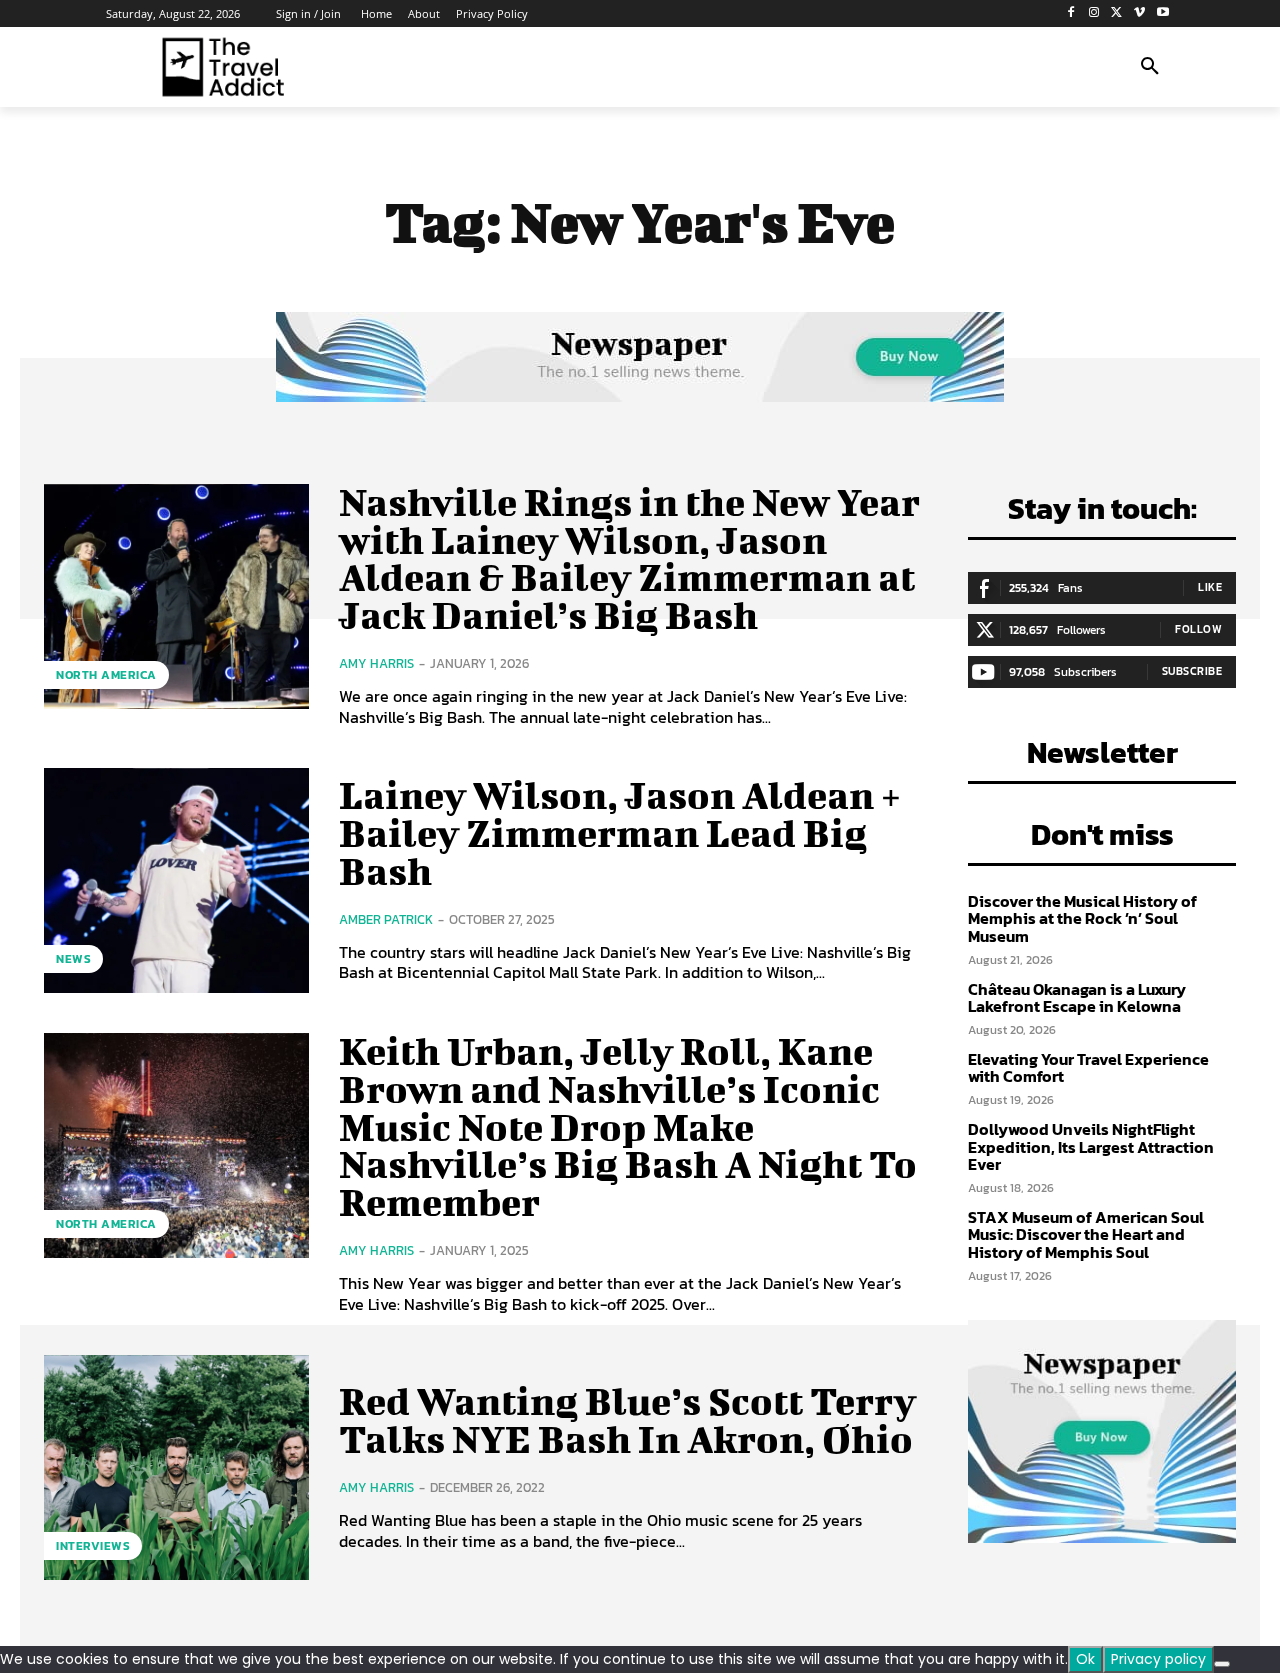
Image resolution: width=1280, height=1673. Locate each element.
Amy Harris (376, 663)
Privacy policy (1158, 1659)
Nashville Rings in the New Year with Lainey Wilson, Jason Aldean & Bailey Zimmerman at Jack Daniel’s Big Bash (629, 558)
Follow (1198, 629)
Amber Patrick (386, 919)
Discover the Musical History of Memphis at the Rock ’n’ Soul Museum (1082, 918)
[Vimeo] (1139, 13)
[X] (1117, 13)
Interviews (93, 1546)
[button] (1150, 67)
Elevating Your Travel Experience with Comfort (1088, 1068)
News (73, 959)
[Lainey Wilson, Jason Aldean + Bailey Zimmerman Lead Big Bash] (176, 880)
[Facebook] (1071, 13)
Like (1210, 587)
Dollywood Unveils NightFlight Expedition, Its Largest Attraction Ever (1091, 1146)
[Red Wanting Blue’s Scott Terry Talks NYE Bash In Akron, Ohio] (176, 1467)
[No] (1222, 1664)
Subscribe (1192, 671)
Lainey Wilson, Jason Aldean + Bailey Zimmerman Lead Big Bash (620, 833)
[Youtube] (1162, 13)
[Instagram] (1094, 13)
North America (106, 675)
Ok (1085, 1659)
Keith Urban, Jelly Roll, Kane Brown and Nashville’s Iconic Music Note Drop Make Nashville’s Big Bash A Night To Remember (628, 1126)
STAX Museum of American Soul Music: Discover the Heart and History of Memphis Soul (1086, 1234)
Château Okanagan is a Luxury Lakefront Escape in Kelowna (1077, 998)
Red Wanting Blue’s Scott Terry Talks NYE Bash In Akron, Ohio (627, 1420)
